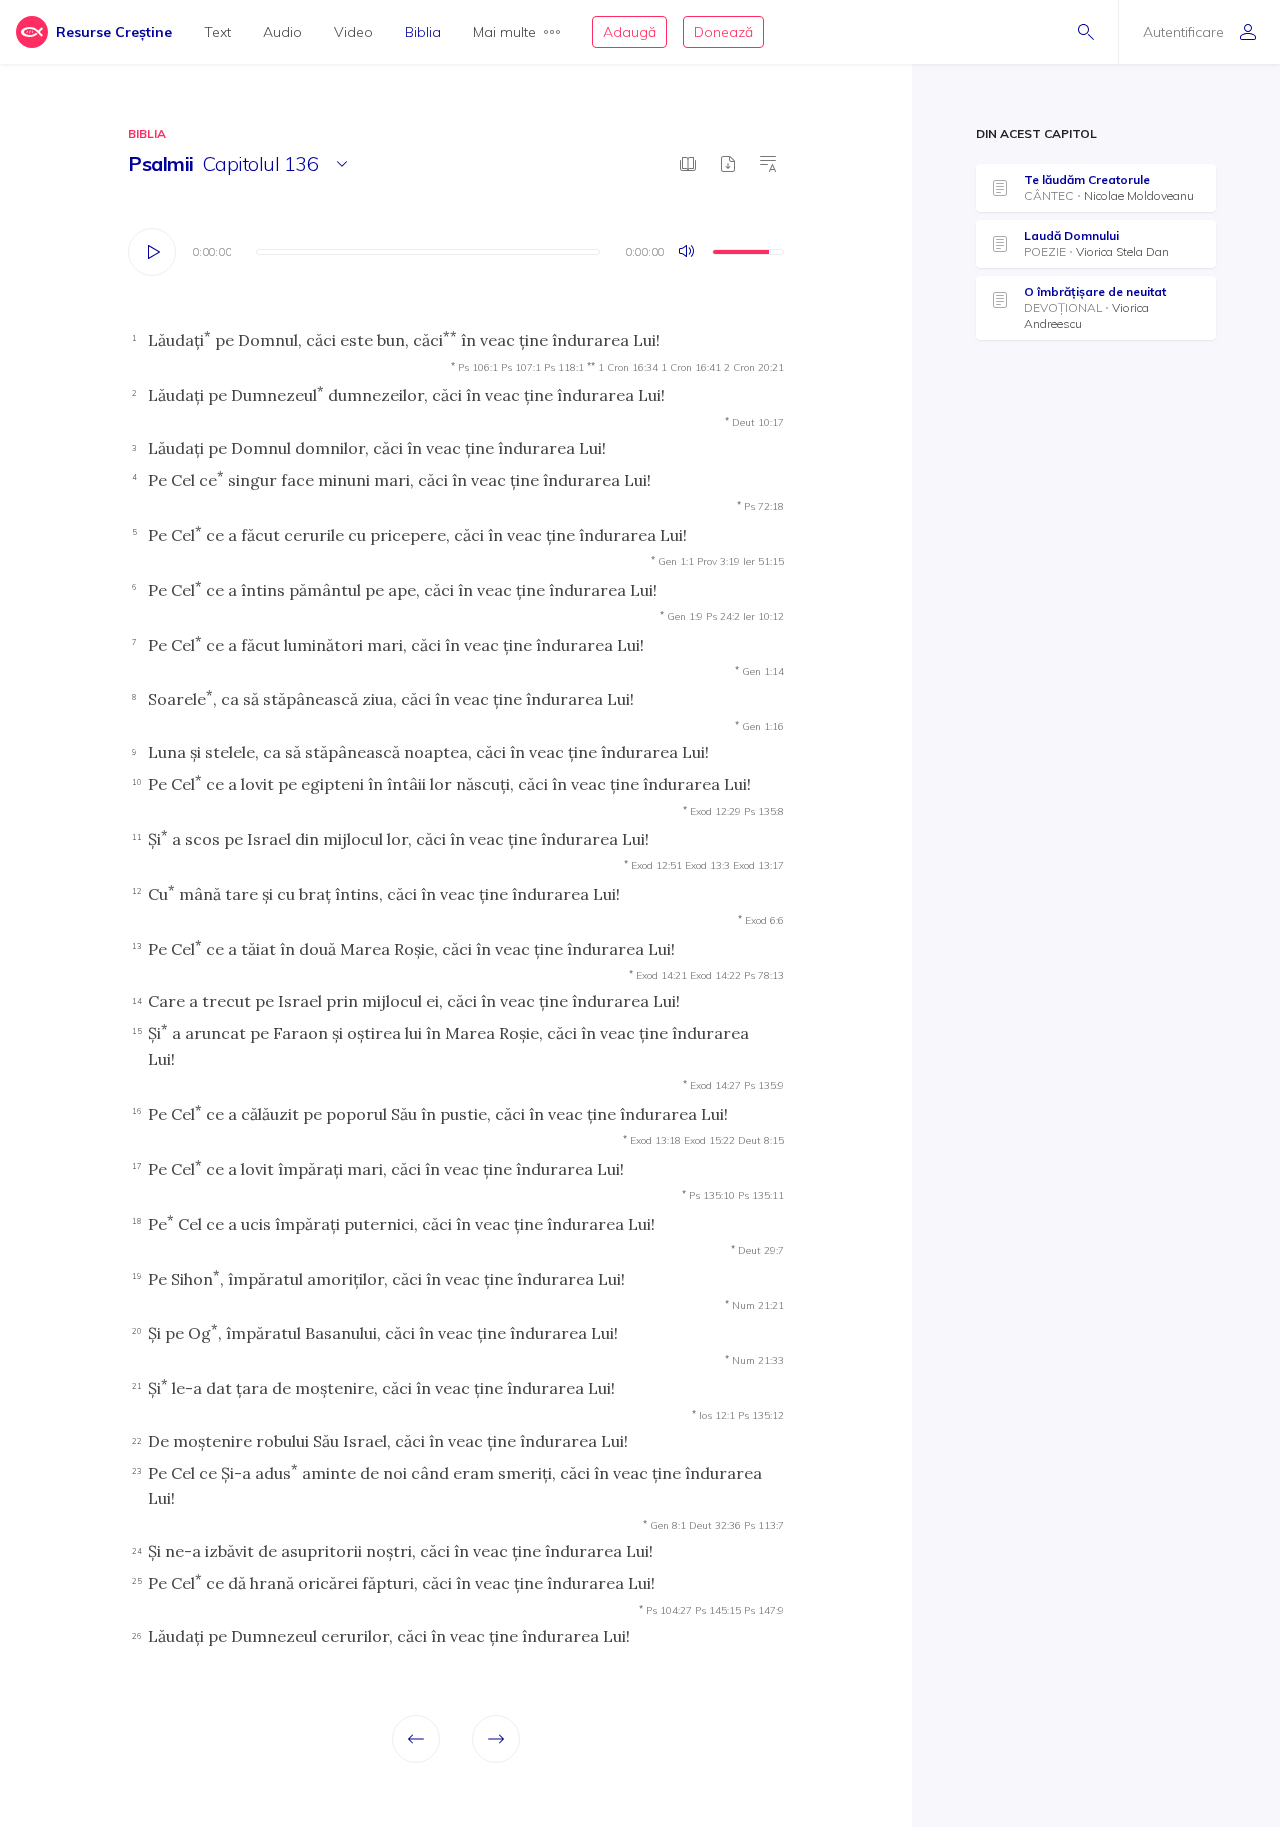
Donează (723, 32)
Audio (282, 32)
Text (217, 32)
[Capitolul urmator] (496, 1739)
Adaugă (629, 32)
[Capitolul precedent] (416, 1739)
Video (353, 32)
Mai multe (504, 32)
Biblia (423, 32)
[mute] (688, 252)
